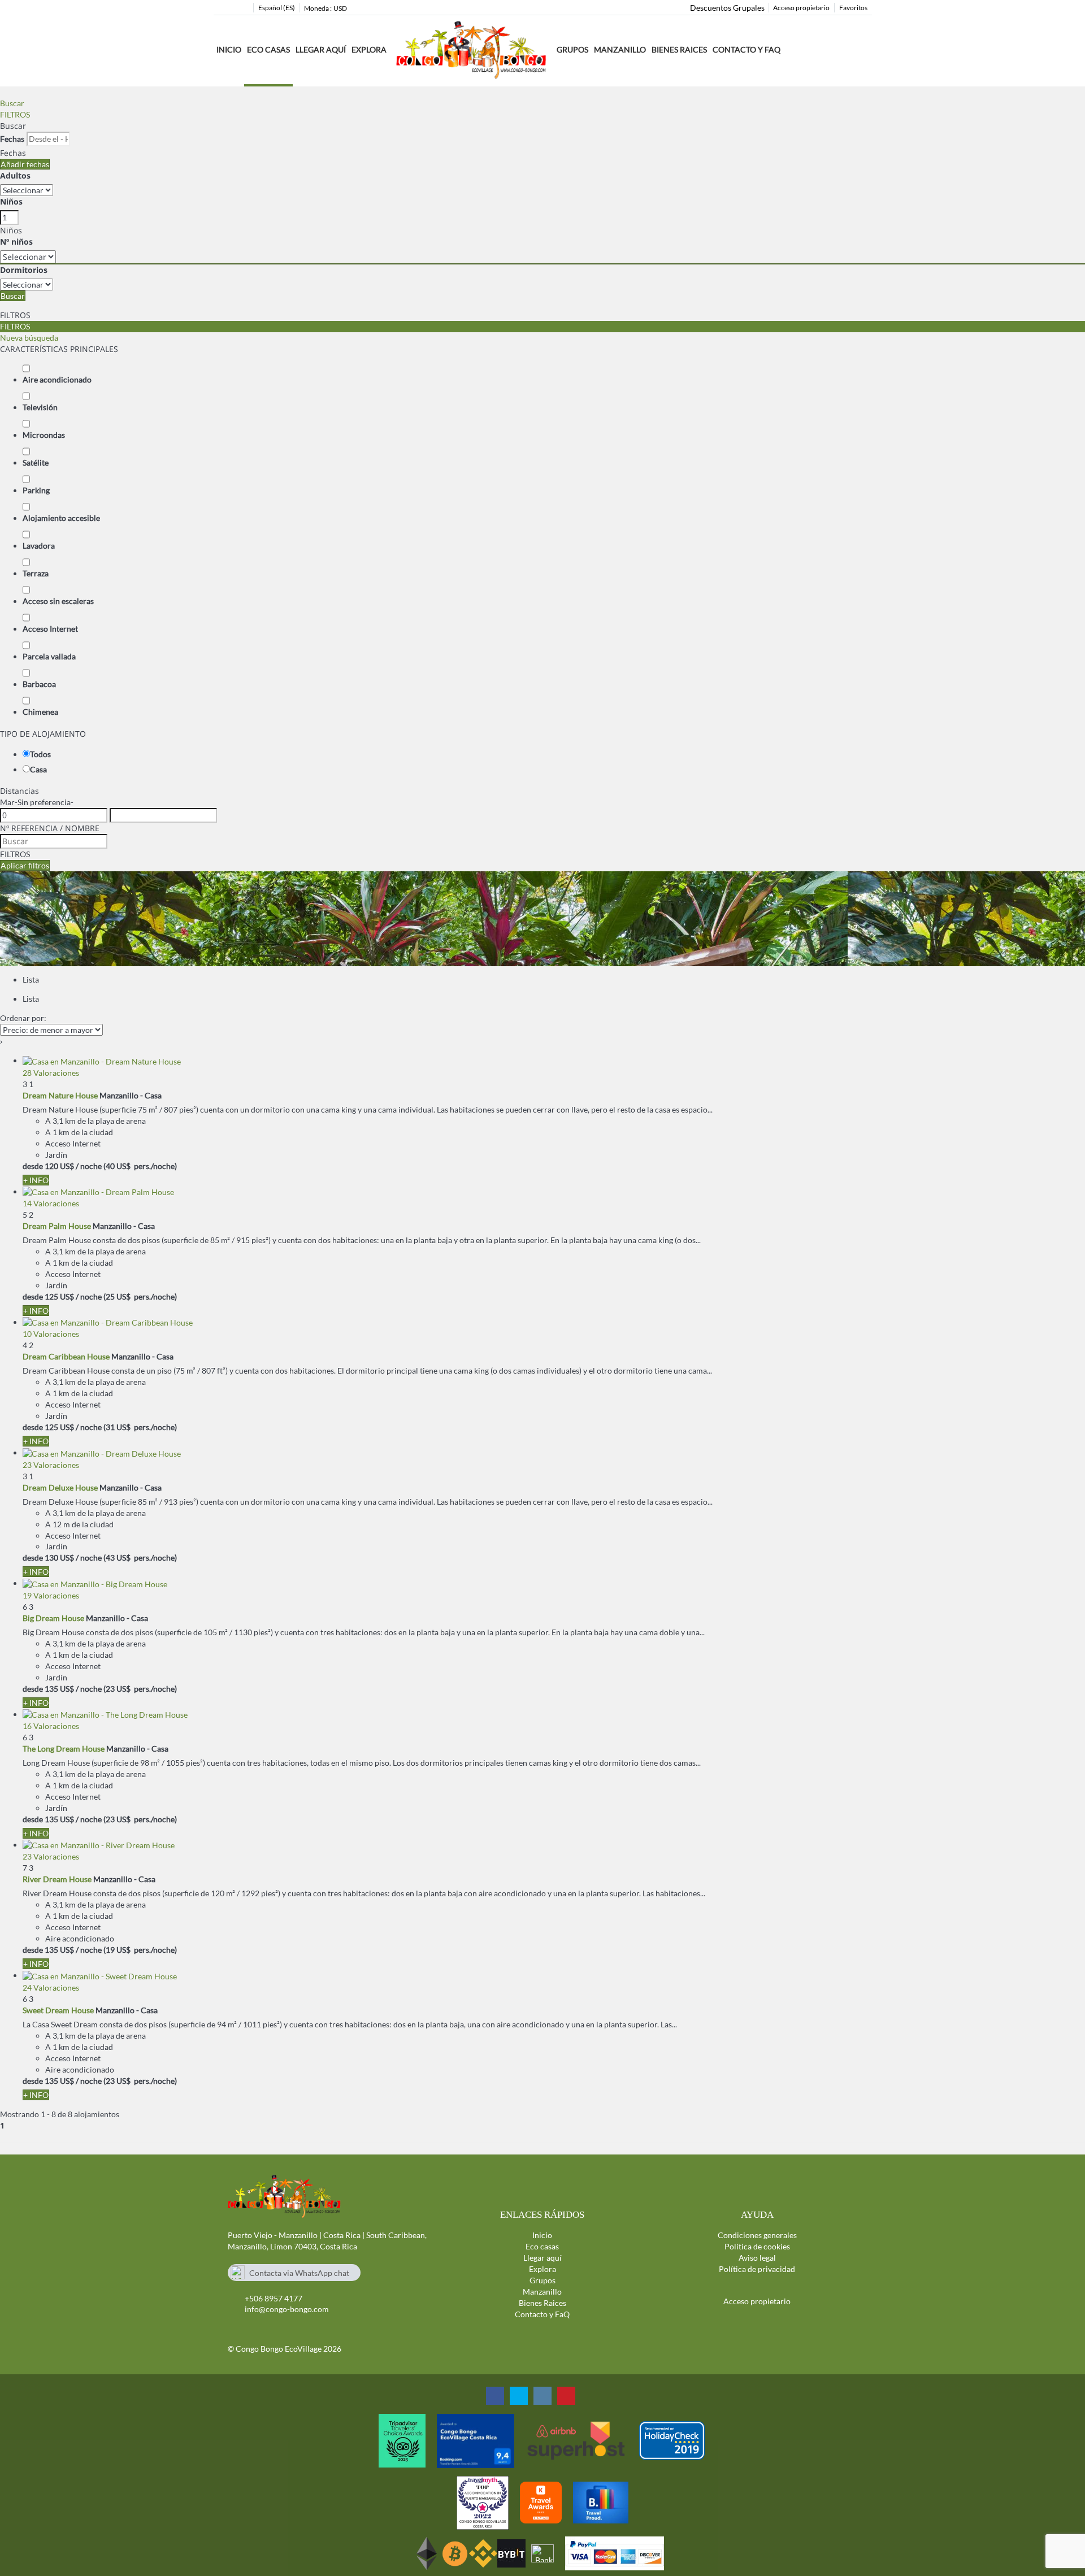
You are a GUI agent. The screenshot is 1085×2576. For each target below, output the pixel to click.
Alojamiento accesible (61, 518)
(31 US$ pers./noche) (140, 1427)
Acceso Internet (50, 629)
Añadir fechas (25, 164)
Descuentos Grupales (727, 8)
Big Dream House (53, 1618)
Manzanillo (542, 2292)
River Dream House (57, 1879)
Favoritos (853, 8)
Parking (36, 490)
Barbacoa (39, 684)
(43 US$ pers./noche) (140, 1558)
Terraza (36, 573)
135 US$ (59, 1689)
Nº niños (16, 242)
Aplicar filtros (25, 865)
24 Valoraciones (51, 1988)
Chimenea (40, 712)
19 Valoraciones (51, 1595)
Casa (38, 769)
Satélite (36, 462)
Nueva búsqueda (29, 338)
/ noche (89, 1166)
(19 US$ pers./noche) (140, 1950)
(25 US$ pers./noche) (140, 1296)
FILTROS (15, 114)
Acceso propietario (801, 8)
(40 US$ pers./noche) (140, 1166)
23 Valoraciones (51, 1465)
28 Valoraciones (51, 1073)
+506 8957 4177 (274, 2298)
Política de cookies (757, 2246)
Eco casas (268, 49)
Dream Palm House (57, 1226)
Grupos (572, 49)
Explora (542, 2269)
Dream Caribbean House (66, 1356)
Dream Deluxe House (60, 1487)
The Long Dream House (64, 1749)
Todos (40, 754)
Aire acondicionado (57, 379)
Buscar (12, 103)
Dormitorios (24, 270)
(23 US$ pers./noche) (140, 1689)
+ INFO (36, 1180)
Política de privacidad (757, 2269)
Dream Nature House (60, 1095)
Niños (11, 201)
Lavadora (39, 546)
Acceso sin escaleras (58, 601)
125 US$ (59, 1296)
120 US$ (59, 1166)
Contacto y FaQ (747, 49)
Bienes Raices (679, 49)
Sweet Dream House (58, 2010)
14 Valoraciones (51, 1203)
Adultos (15, 175)
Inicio (229, 49)
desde (33, 1166)
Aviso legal (757, 2258)
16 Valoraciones (51, 1726)
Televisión (40, 407)
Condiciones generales (757, 2235)
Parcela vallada (49, 656)
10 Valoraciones (51, 1334)
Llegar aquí (321, 49)
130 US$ (59, 1558)
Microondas (44, 435)
